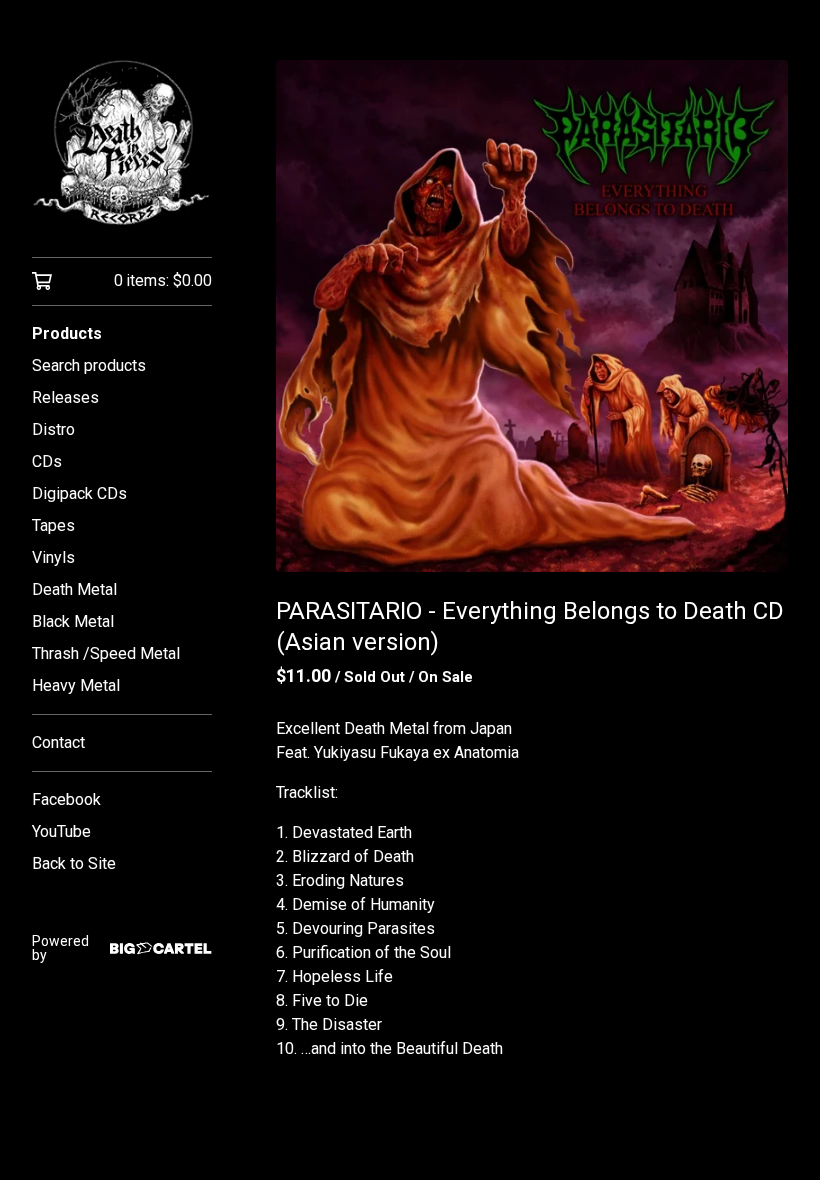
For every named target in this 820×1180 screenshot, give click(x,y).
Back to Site (74, 863)
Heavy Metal (76, 685)
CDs (47, 461)
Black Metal (73, 621)
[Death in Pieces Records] (122, 142)
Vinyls (53, 557)
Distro (53, 429)
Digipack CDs (79, 493)
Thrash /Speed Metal (106, 653)
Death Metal (74, 589)
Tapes (53, 525)
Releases (65, 397)
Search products (89, 365)
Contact (58, 742)
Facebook (66, 799)
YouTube (61, 831)
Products (67, 333)
